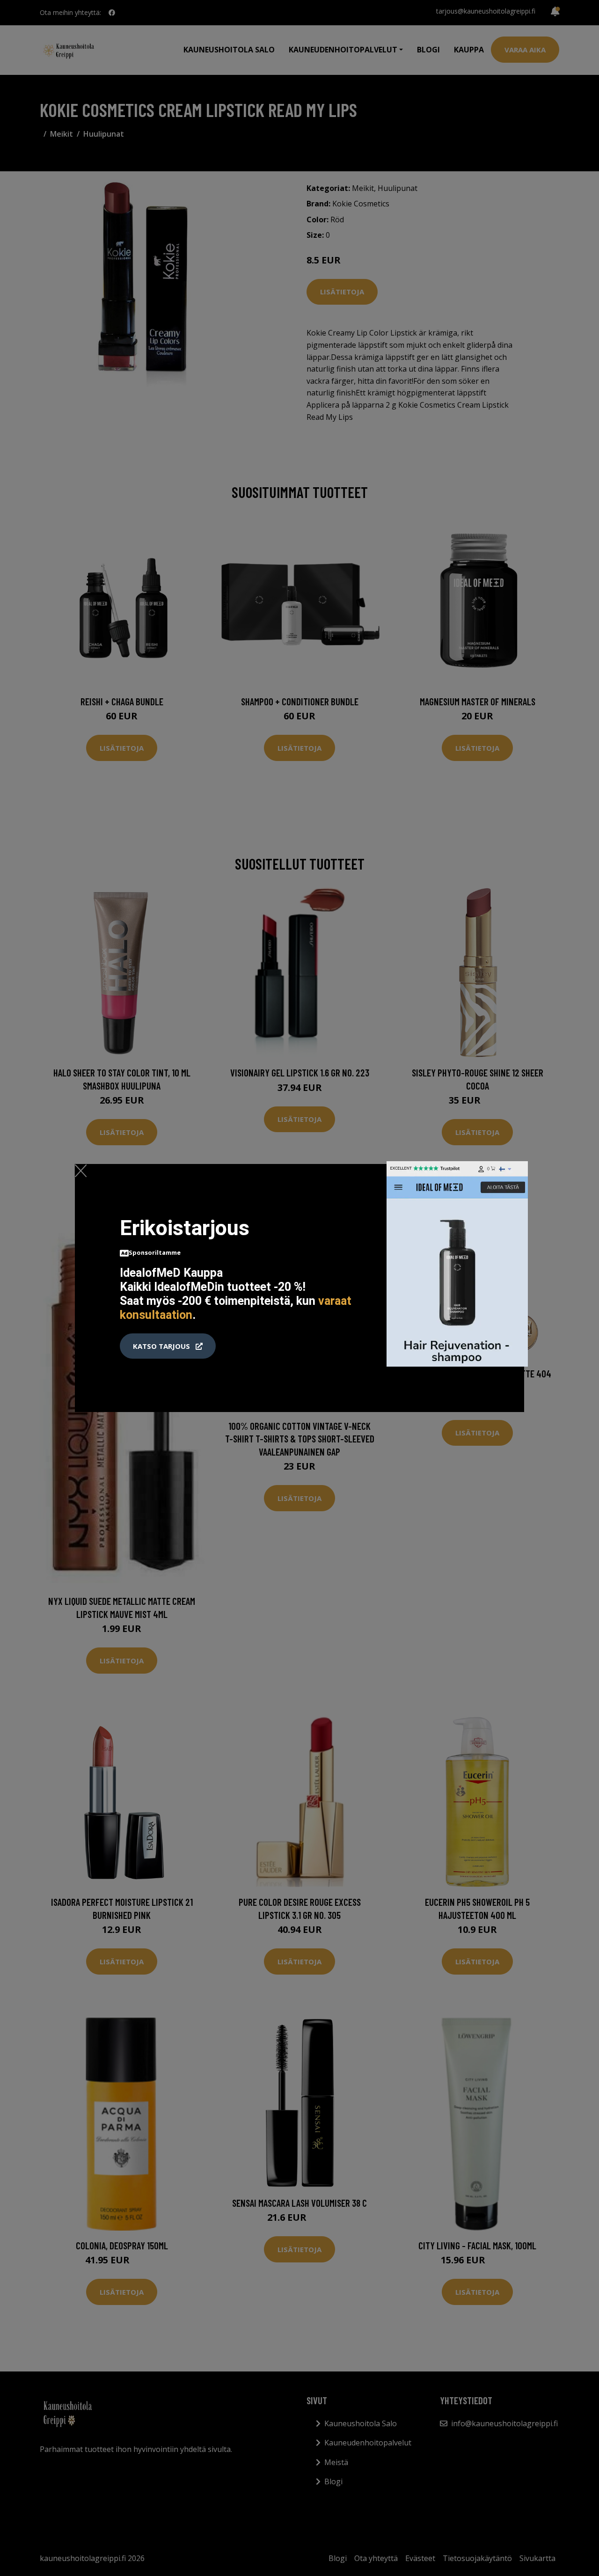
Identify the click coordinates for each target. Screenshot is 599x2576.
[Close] (81, 1171)
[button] (168, 1346)
